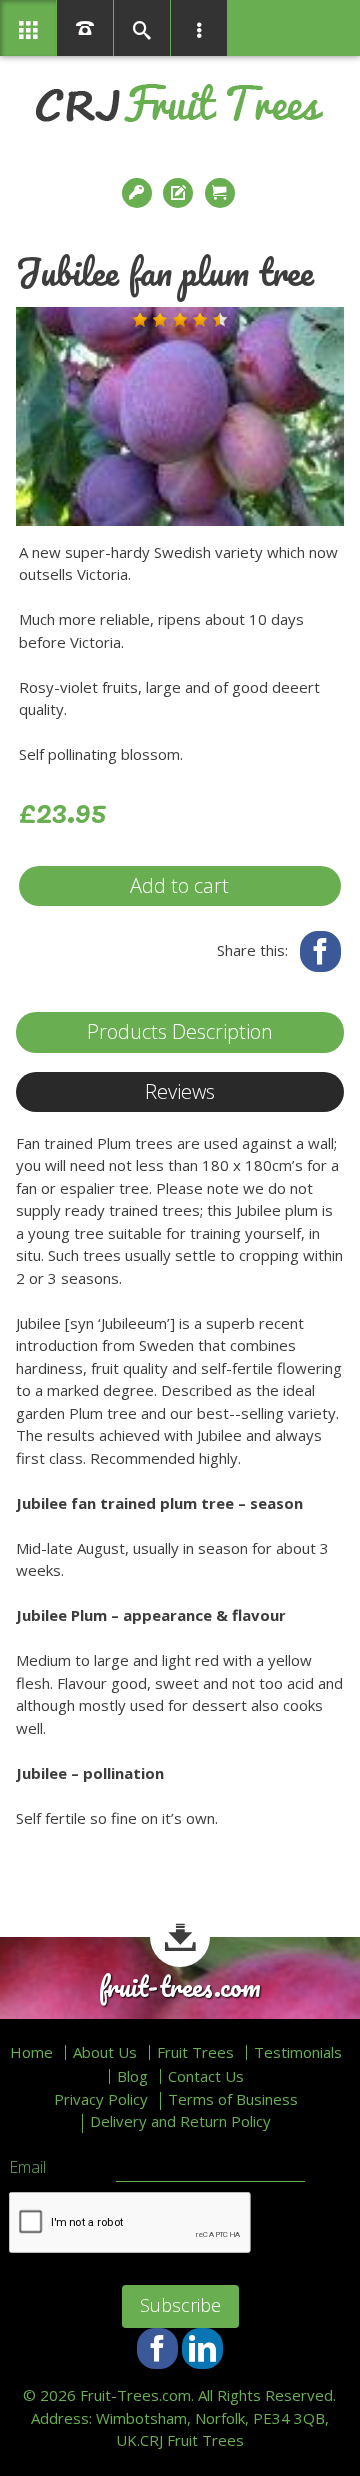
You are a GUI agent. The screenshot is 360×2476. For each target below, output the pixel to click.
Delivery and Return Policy (180, 2121)
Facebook (320, 951)
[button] (140, 320)
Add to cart (179, 885)
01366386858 (85, 28)
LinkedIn (202, 2348)
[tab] (180, 1032)
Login (139, 193)
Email (27, 2168)
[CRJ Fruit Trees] (179, 103)
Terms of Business (233, 2099)
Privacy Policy (101, 2099)
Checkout (222, 193)
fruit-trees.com (180, 1987)
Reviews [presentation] (180, 1091)
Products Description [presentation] (180, 1031)
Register (180, 193)
